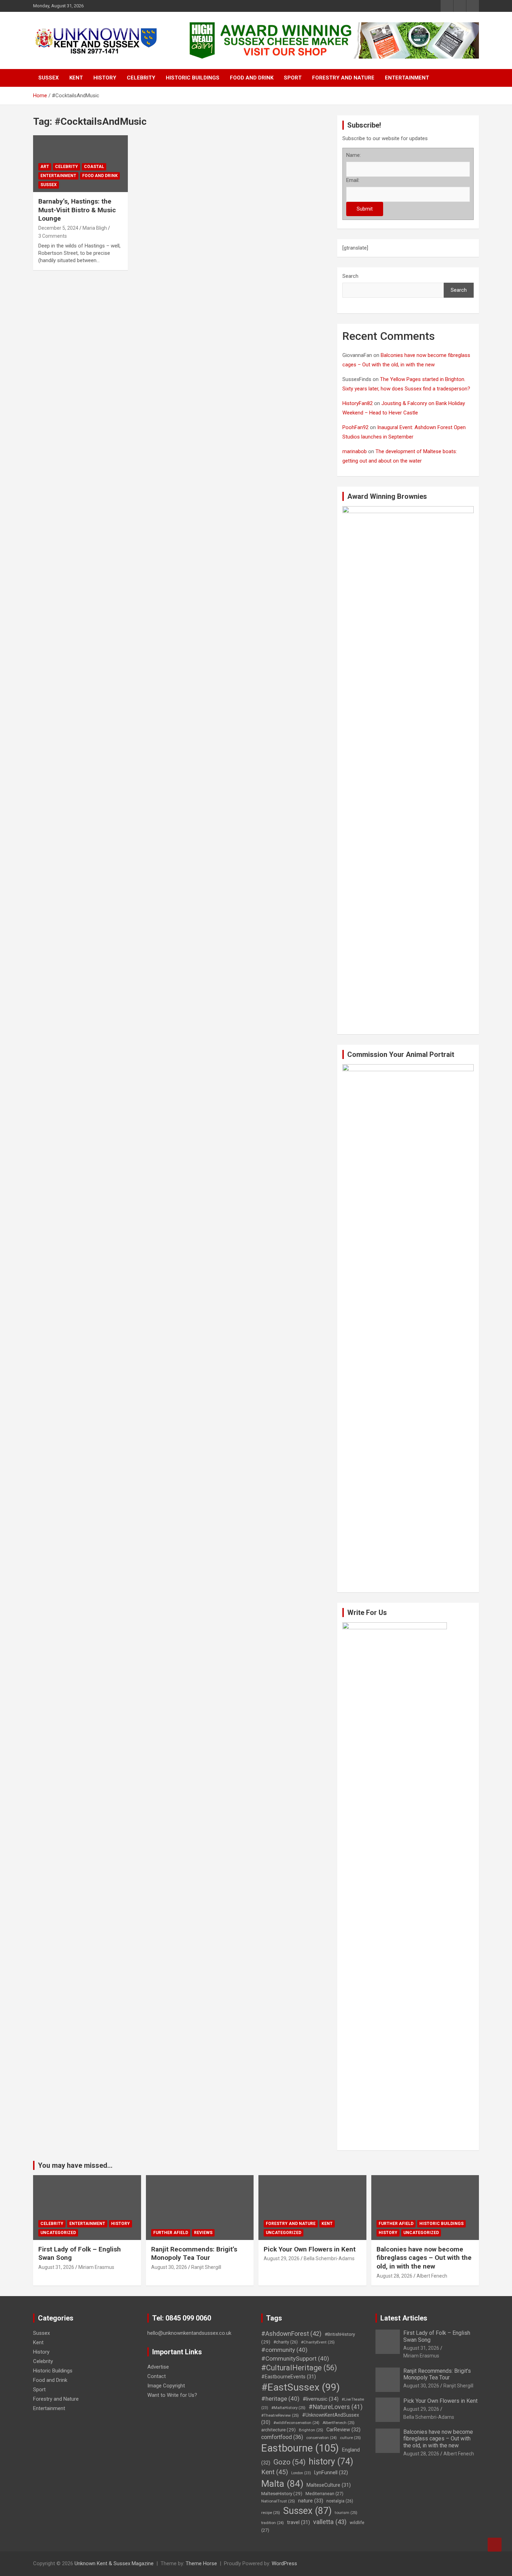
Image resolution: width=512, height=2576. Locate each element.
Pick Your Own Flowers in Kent (310, 2249)
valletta (330, 2522)
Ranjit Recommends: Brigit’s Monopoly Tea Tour (194, 2254)
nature (311, 2501)
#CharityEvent (318, 2342)
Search (350, 276)
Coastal (94, 167)
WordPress (284, 2563)
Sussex (49, 78)
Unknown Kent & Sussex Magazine (114, 2563)
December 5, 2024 (58, 228)
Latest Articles (404, 2318)
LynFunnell (331, 2472)
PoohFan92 (355, 427)
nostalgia (340, 2501)
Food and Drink (252, 78)
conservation (321, 2438)
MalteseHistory (282, 2493)
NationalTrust (278, 2501)
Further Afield (171, 2233)
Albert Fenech (432, 2276)
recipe (271, 2513)
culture (350, 2438)
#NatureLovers (336, 2407)
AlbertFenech (339, 2423)
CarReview (343, 2430)
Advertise (158, 2367)
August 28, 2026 (394, 2276)
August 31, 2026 (56, 2267)
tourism (346, 2513)
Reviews (203, 2233)
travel (298, 2522)
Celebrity (141, 78)
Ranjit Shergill (206, 2267)
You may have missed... (75, 2165)
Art (45, 167)
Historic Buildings (193, 78)
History (105, 78)
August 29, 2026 (282, 2258)
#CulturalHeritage (299, 2368)
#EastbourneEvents (289, 2377)
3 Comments (53, 236)
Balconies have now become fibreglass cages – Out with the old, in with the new (424, 2258)
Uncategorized (58, 2233)
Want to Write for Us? (172, 2395)
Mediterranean (324, 2494)
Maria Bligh (95, 228)
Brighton (311, 2430)
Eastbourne (300, 2448)
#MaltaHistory (288, 2408)
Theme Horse (201, 2563)
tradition (273, 2523)
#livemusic (321, 2399)
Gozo (289, 2462)
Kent (76, 78)
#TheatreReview (280, 2415)
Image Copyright (166, 2386)
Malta (282, 2483)
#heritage (280, 2399)
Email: (353, 180)
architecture (278, 2430)
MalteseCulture (329, 2485)
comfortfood (282, 2437)
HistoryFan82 (358, 403)
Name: (354, 155)
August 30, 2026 (169, 2267)
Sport (293, 78)
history (331, 2461)
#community (284, 2350)
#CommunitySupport (295, 2358)
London (301, 2473)
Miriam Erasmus (96, 2267)
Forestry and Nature (343, 78)
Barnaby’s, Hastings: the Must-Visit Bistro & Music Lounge (77, 210)
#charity (286, 2342)
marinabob (355, 451)
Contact (157, 2376)
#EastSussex (301, 2387)
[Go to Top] (495, 2545)
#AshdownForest (291, 2334)
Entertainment (407, 78)
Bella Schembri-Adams (329, 2258)
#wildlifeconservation (296, 2423)
